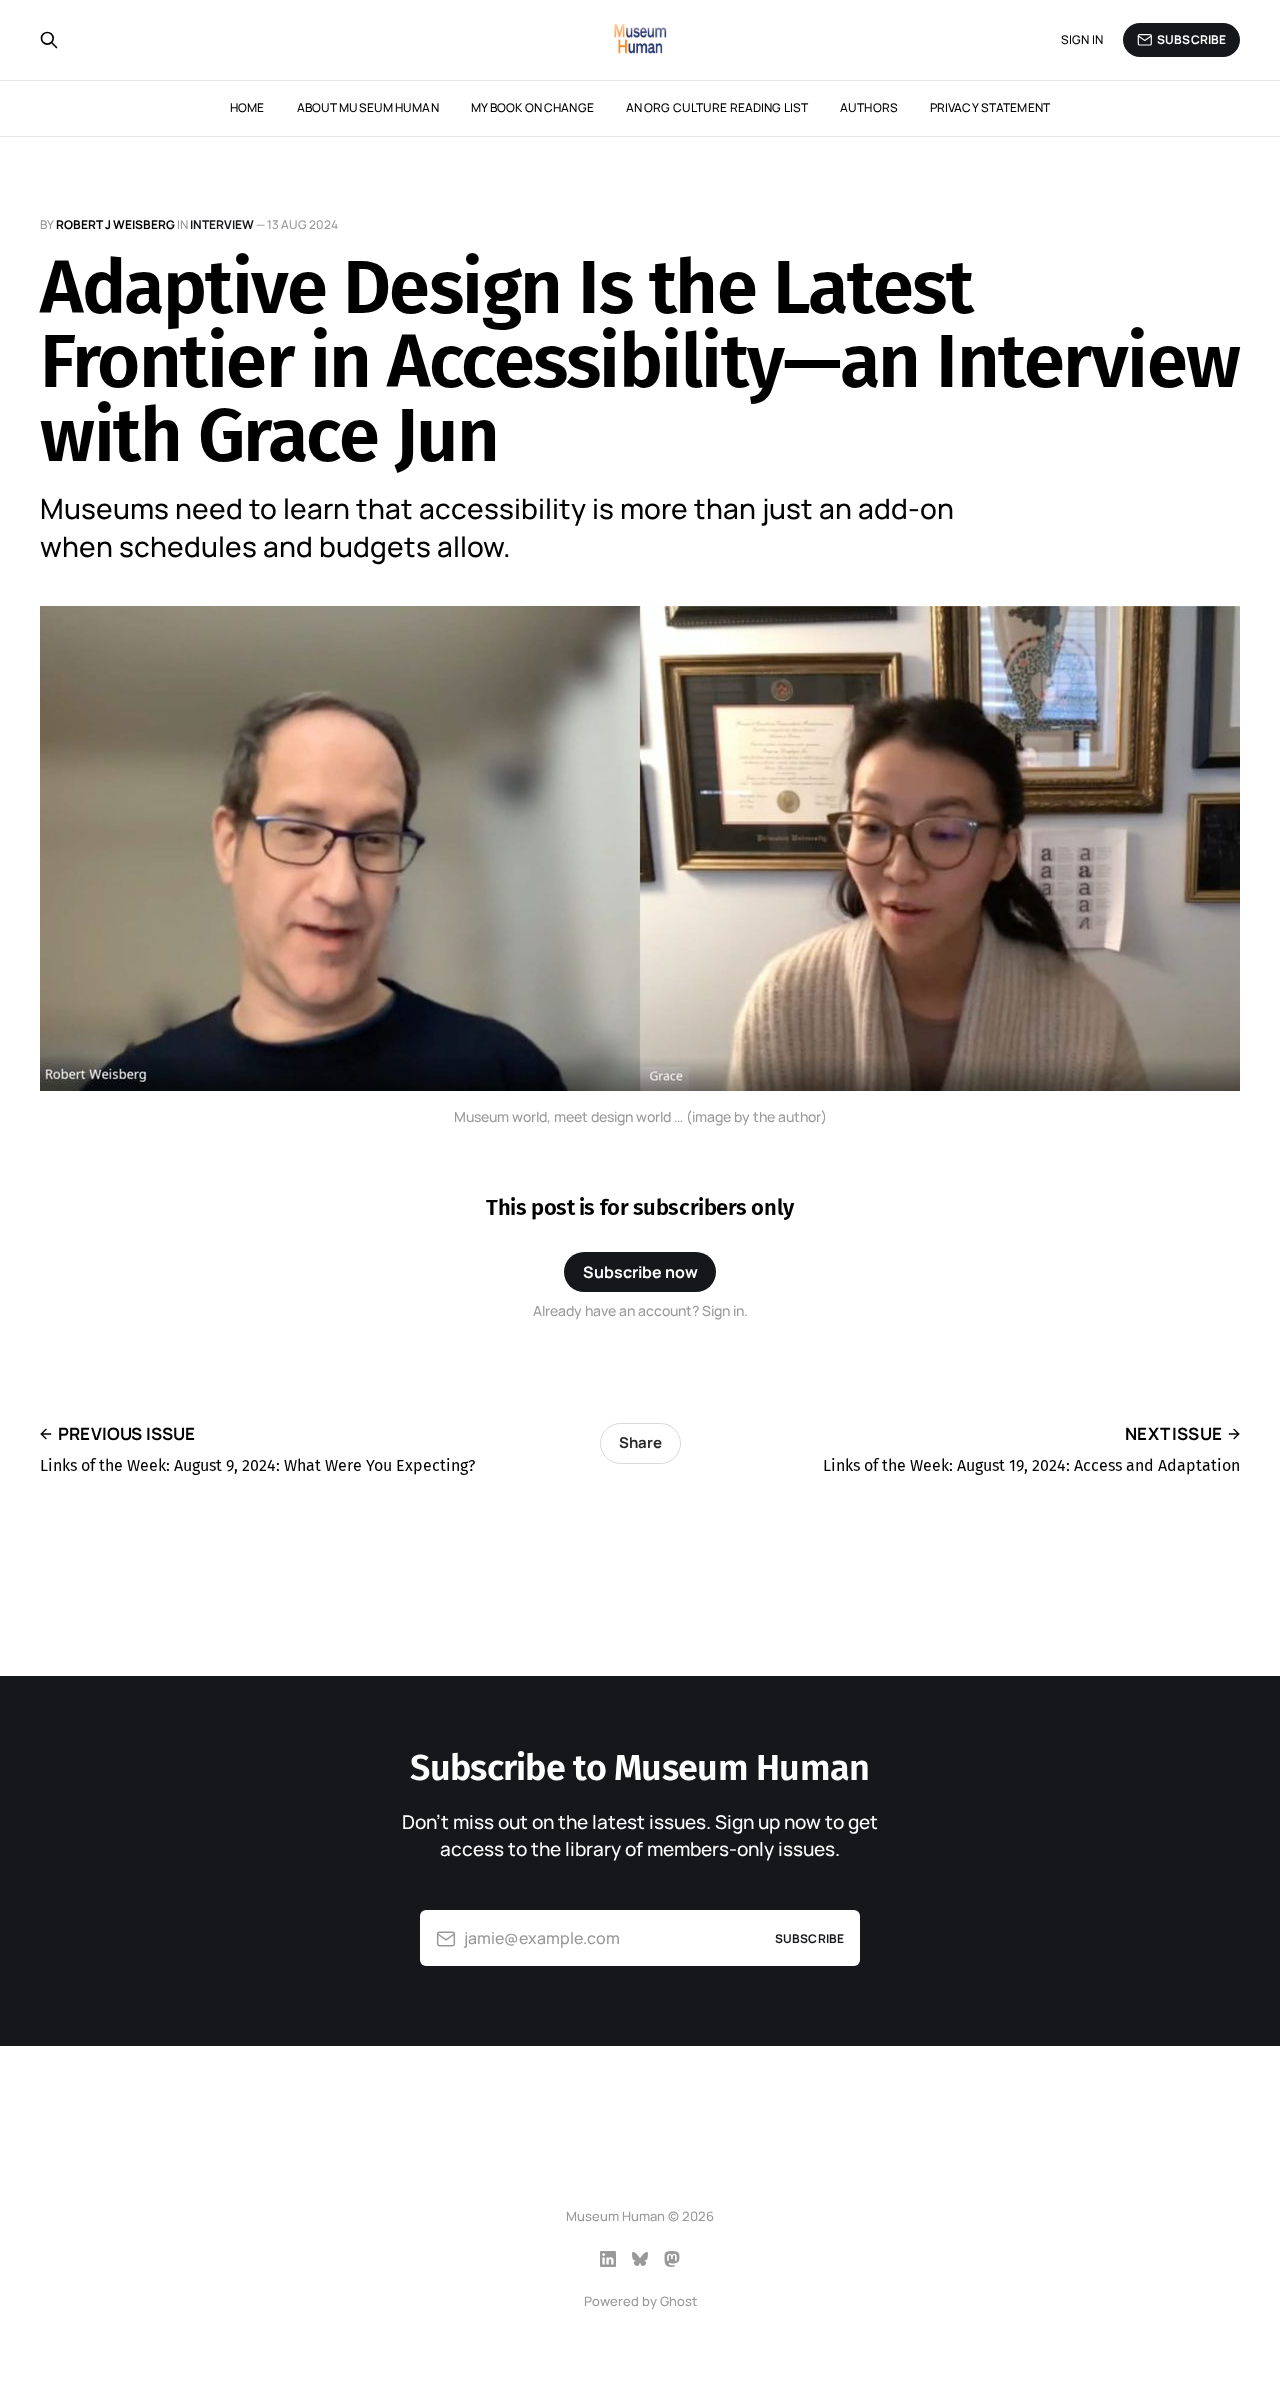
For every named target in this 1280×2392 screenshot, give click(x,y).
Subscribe (1191, 39)
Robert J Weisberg (115, 224)
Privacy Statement (990, 107)
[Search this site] (49, 40)
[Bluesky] (640, 2259)
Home (247, 107)
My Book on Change (532, 107)
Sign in (1082, 39)
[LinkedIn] (608, 2259)
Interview (222, 224)
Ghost (678, 2301)
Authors (869, 107)
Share (640, 1442)
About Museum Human (368, 107)
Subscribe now (640, 1272)
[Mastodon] (672, 2259)
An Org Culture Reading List (717, 107)
